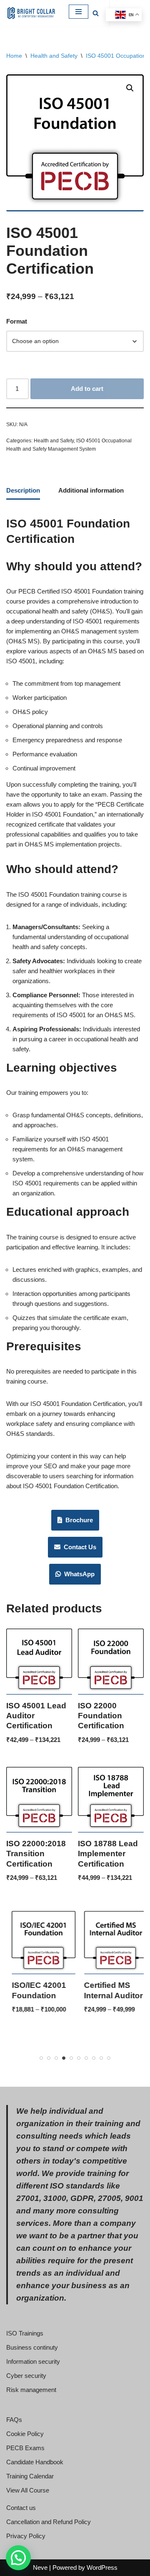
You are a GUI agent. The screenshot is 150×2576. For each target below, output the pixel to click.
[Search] (96, 13)
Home (14, 56)
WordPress (102, 2567)
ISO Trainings (25, 2333)
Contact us (21, 2508)
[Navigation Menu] (79, 12)
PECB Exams (25, 2448)
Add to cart (87, 389)
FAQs (14, 2420)
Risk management (31, 2390)
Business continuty (32, 2347)
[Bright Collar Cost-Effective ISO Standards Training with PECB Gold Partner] (31, 13)
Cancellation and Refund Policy (49, 2522)
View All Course (28, 2490)
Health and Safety (54, 56)
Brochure (77, 1520)
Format (17, 321)
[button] (130, 88)
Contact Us (78, 1547)
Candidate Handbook (35, 2462)
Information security (33, 2361)
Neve (40, 2567)
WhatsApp (78, 1574)
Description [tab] (23, 490)
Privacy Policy (26, 2536)
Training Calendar (30, 2476)
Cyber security (26, 2376)
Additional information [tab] (91, 490)
